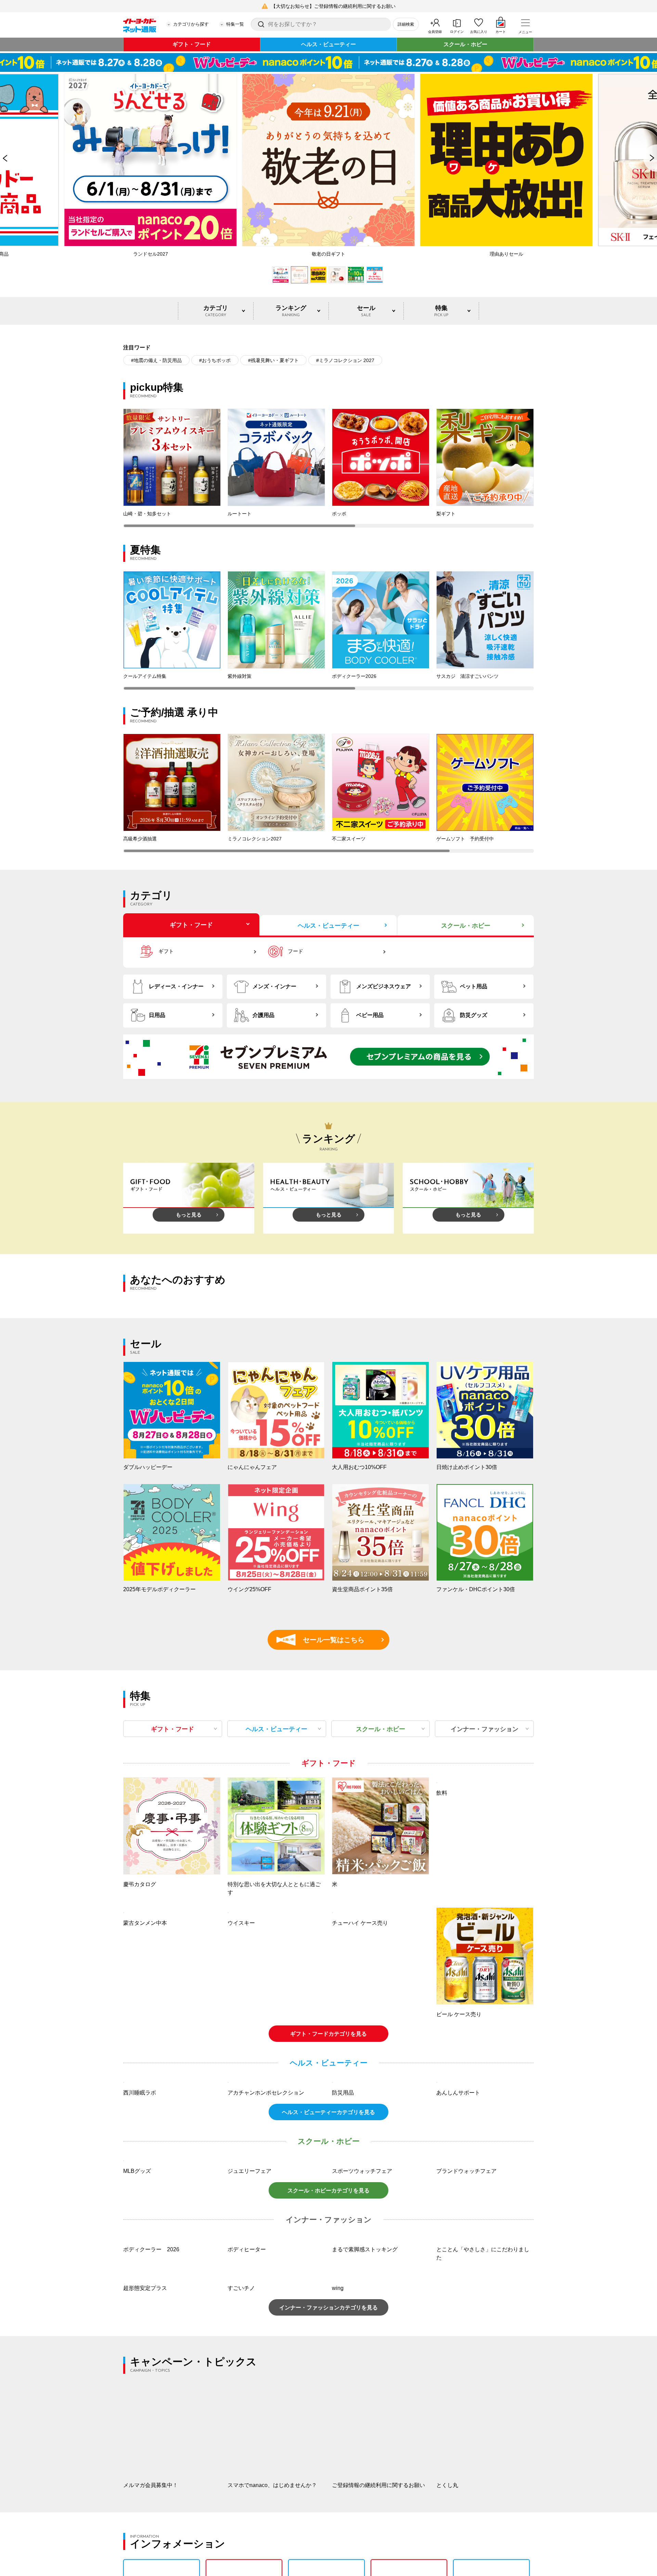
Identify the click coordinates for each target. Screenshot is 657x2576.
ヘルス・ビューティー (328, 44)
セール (366, 311)
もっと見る (189, 1215)
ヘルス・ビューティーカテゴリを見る (328, 2204)
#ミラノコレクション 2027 (345, 360)
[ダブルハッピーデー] (328, 62)
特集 (441, 311)
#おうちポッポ (215, 360)
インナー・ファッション (485, 1729)
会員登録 (435, 32)
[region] (328, 468)
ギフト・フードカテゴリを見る (328, 2034)
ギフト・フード (192, 44)
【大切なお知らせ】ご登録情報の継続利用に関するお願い (333, 6)
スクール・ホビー (465, 44)
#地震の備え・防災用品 (156, 360)
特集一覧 (235, 24)
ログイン (457, 32)
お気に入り (479, 32)
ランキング (291, 311)
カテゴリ (216, 311)
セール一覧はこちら (324, 1640)
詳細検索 (406, 24)
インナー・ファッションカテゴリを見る (328, 2490)
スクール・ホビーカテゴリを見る (328, 2373)
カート (501, 32)
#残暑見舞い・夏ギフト (273, 360)
